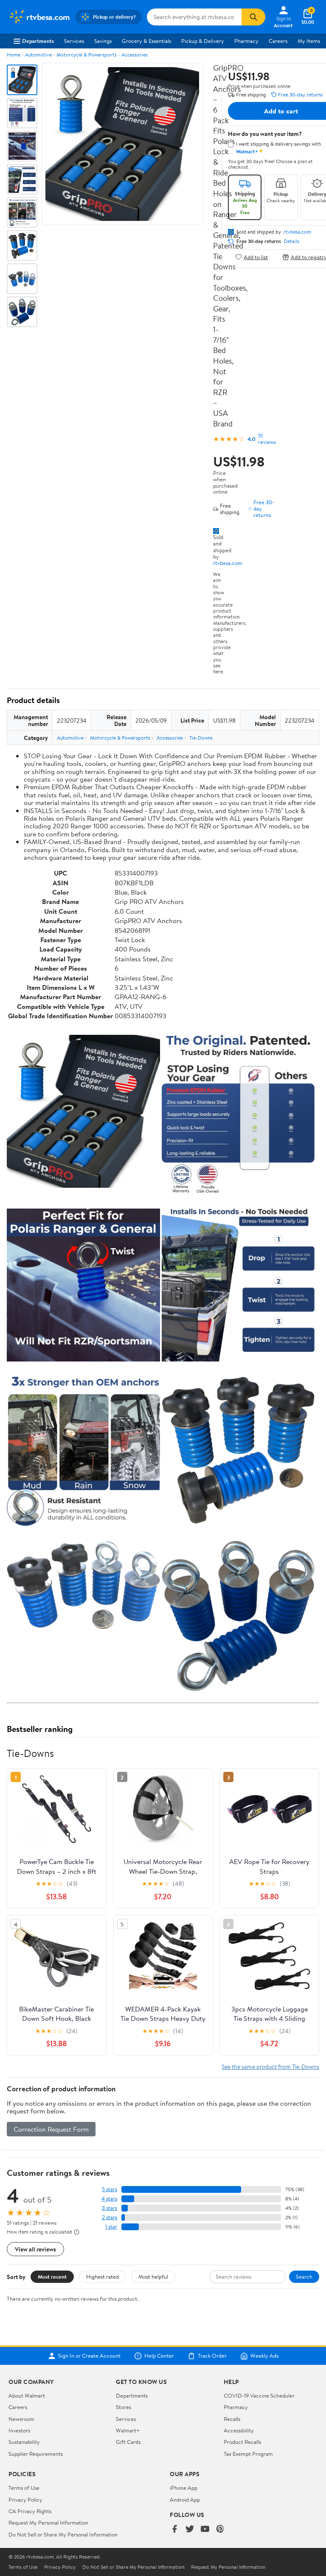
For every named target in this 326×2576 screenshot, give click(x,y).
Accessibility (239, 2430)
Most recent (52, 2277)
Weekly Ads (264, 2356)
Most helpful (153, 2277)
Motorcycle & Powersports (87, 55)
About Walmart (27, 2395)
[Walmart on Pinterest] (220, 2529)
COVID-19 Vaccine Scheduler (259, 2395)
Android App (185, 2500)
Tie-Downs (201, 738)
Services (74, 41)
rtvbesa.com (228, 563)
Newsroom (21, 2419)
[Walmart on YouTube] (205, 2529)
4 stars (109, 2199)
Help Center (159, 2356)
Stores (124, 2407)
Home (14, 55)
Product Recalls (242, 2442)
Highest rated (103, 2277)
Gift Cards (128, 2442)
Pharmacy (246, 41)
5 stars (110, 2189)
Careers (278, 41)
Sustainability (24, 2442)
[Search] (253, 17)
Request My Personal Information (48, 2522)
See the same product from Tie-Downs (270, 2066)
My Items (309, 41)
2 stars (110, 2217)
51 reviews (267, 439)
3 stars (110, 2208)
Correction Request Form (51, 2129)
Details (291, 241)
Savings (103, 41)
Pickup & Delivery (203, 41)
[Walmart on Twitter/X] (190, 2529)
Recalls (232, 2419)
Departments (38, 41)
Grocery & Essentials (146, 41)
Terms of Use (24, 2488)
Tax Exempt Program (248, 2454)
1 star (111, 2227)
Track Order (212, 2356)
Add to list (256, 257)
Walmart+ (128, 2430)
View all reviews (35, 2249)
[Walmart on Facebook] (174, 2529)
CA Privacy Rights (30, 2511)
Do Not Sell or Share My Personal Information (63, 2534)
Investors (19, 2430)
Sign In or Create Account (89, 2356)
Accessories (135, 55)
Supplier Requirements (36, 2454)
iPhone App (184, 2488)
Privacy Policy (25, 2500)
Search (304, 2277)
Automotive (38, 55)
